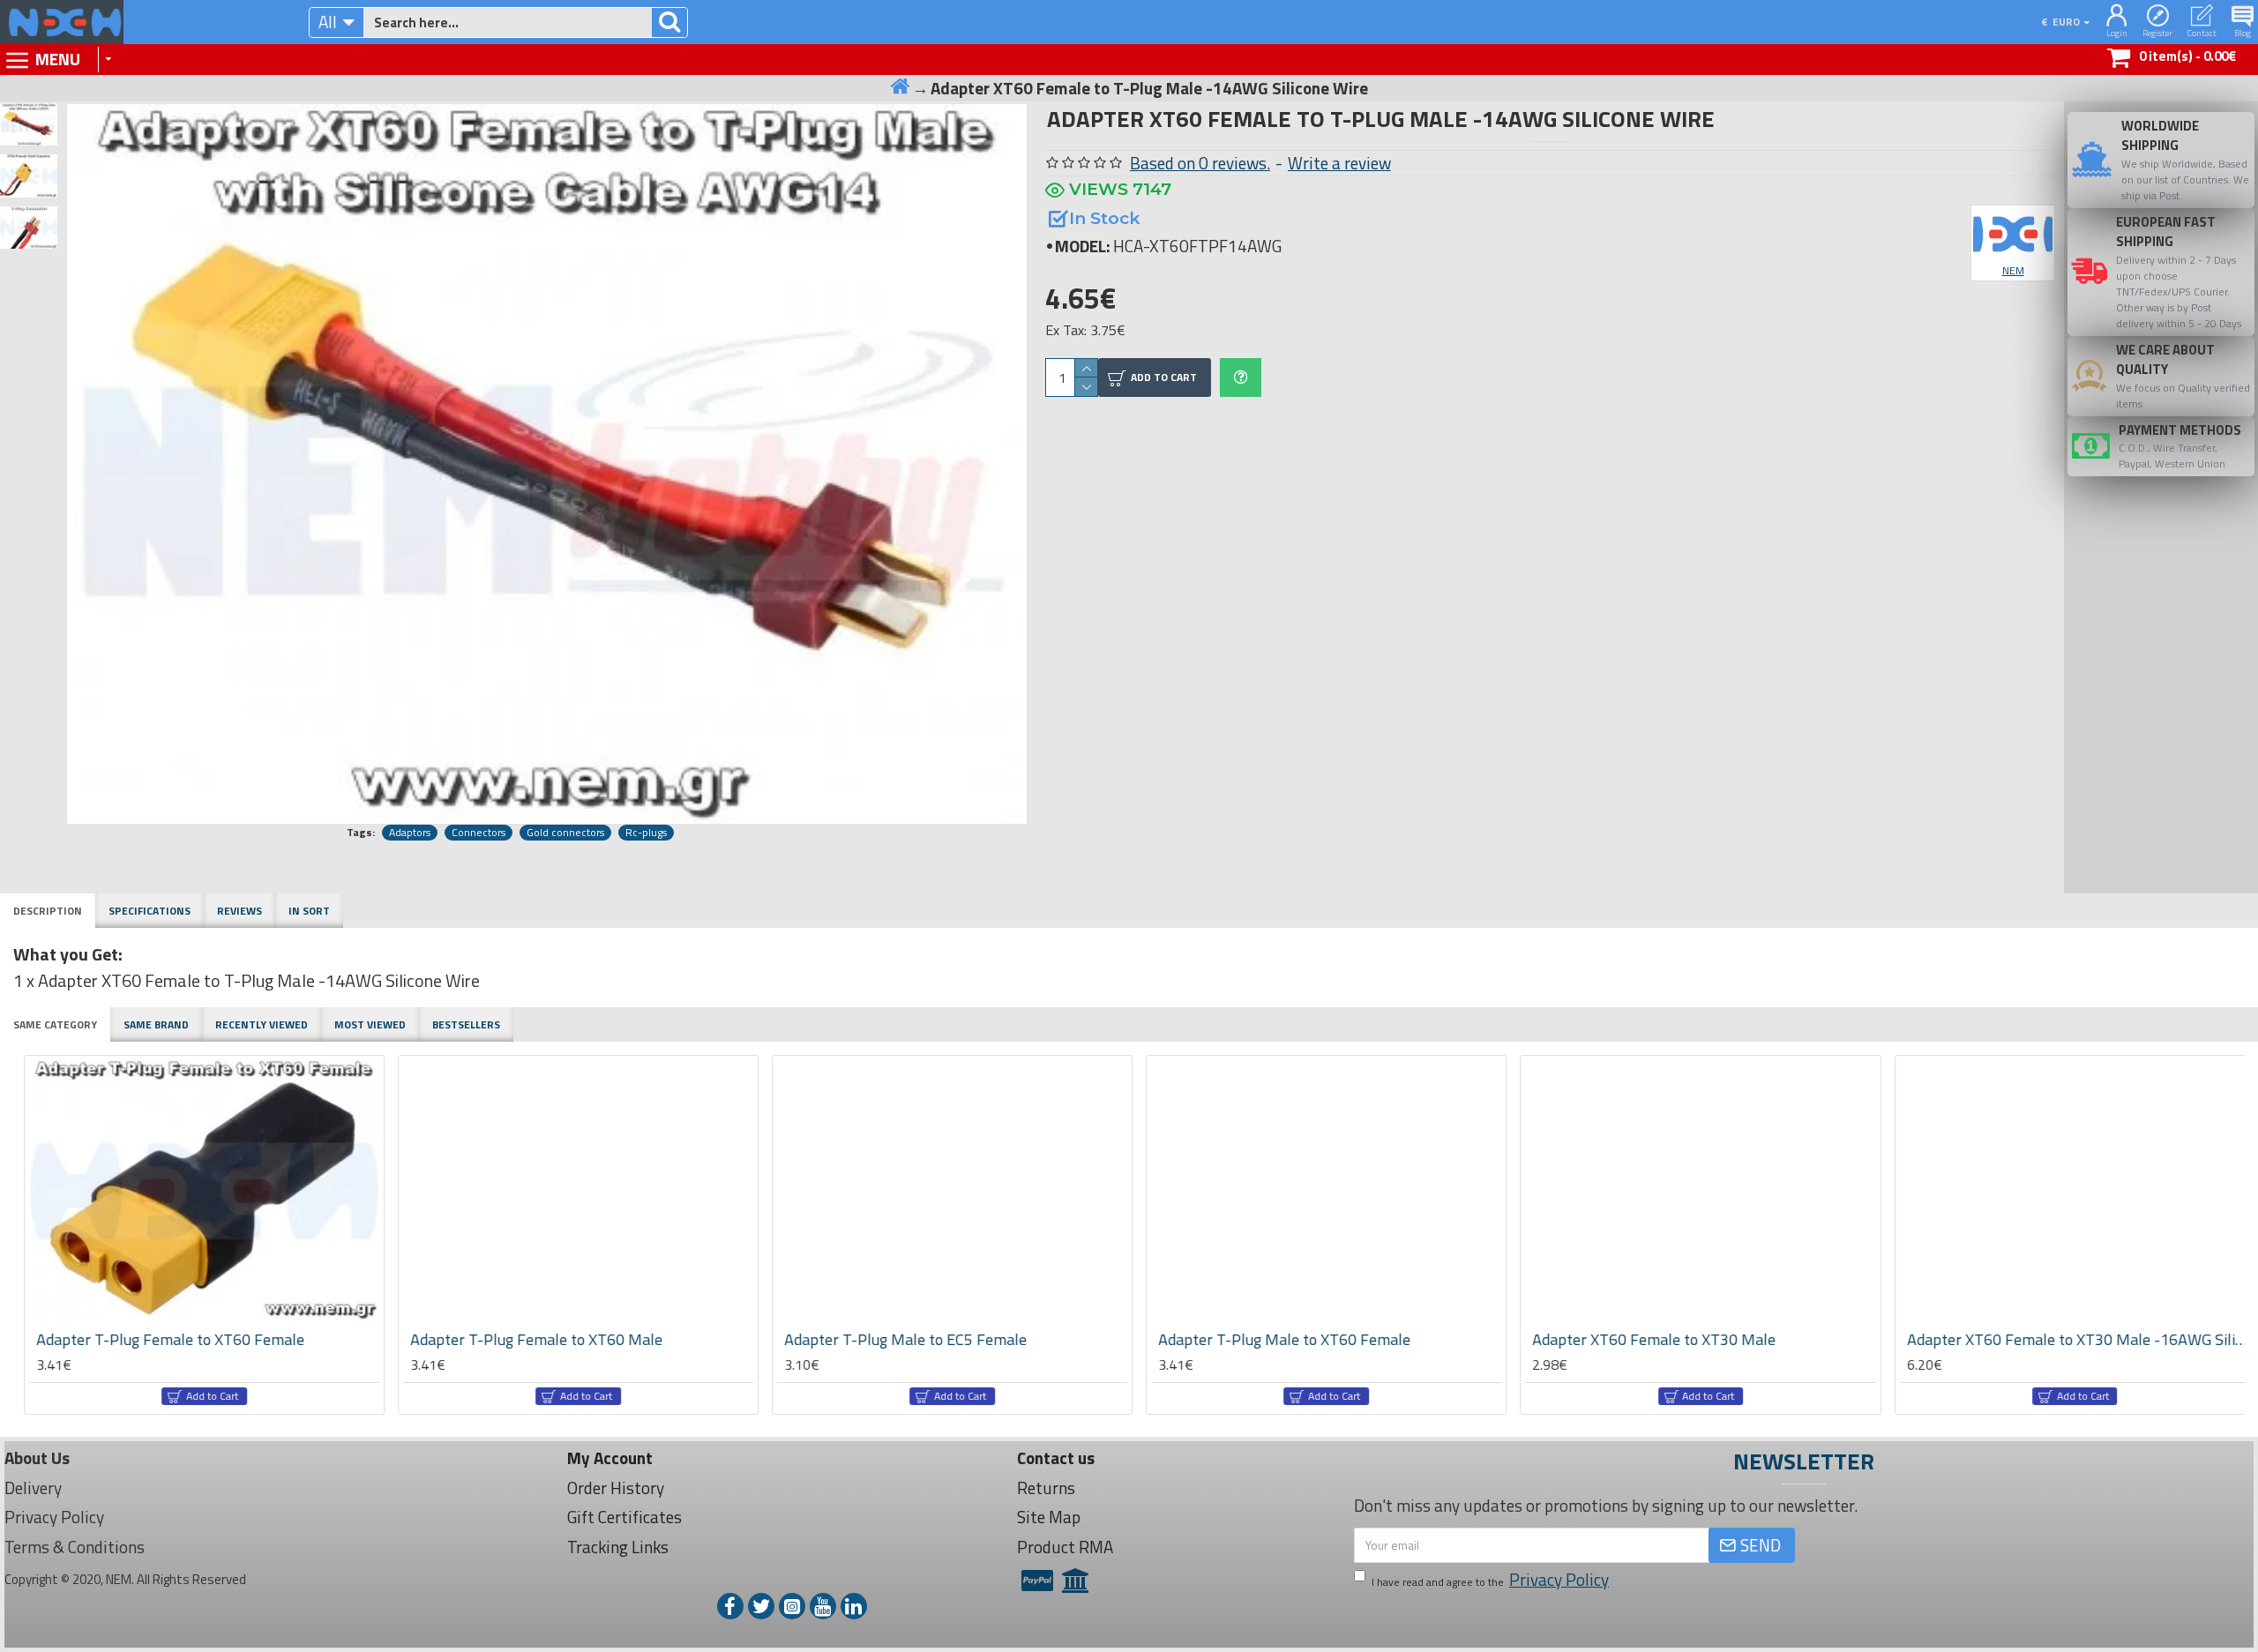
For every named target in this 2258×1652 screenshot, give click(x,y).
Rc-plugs (646, 833)
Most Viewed (370, 1024)
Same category (55, 1024)
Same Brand (156, 1024)
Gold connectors (565, 833)
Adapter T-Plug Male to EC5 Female (521, 1339)
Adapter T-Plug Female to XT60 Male (152, 1339)
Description (48, 911)
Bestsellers (466, 1024)
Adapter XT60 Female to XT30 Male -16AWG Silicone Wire (1694, 1339)
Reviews (239, 911)
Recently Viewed (262, 1024)
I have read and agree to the (1490, 1580)
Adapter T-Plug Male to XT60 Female (900, 1339)
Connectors (479, 833)
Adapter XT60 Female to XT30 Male (1269, 1339)
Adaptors (410, 833)
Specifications (150, 911)
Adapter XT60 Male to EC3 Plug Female (2030, 1339)
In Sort (309, 911)
